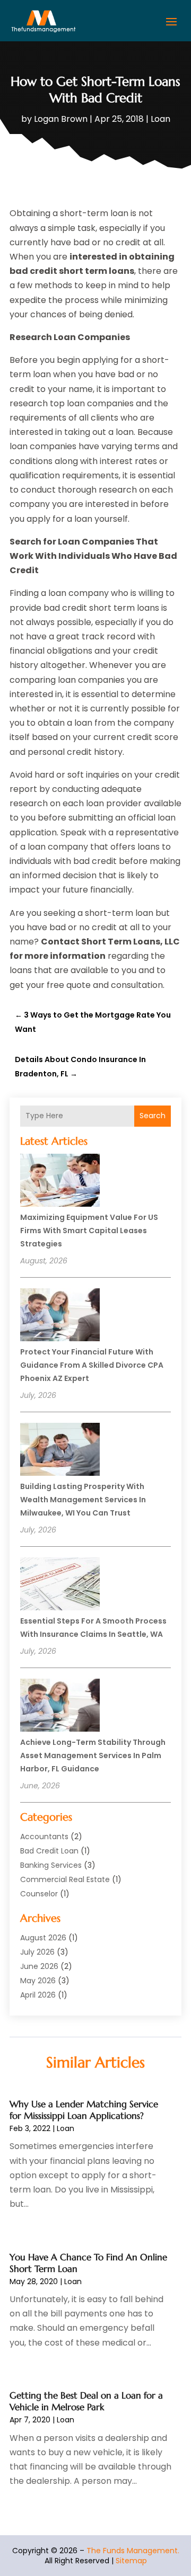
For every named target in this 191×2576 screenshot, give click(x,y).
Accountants (44, 1837)
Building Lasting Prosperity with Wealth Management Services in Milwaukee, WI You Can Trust (83, 1500)
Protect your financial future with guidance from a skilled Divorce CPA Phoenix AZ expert (92, 1365)
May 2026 (38, 1981)
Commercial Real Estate (65, 1879)
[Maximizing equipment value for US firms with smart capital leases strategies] (60, 1182)
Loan (160, 119)
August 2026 (43, 1938)
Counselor (39, 1894)
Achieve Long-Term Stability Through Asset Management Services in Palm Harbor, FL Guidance (93, 1755)
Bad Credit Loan (49, 1851)
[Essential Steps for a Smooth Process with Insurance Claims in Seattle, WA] (60, 1585)
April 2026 (38, 1995)
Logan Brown (61, 119)
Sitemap (131, 2561)
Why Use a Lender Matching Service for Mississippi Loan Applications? (84, 2110)
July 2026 (37, 1952)
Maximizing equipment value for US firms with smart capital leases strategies (89, 1231)
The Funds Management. (133, 2551)
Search (153, 1116)
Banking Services (51, 1865)
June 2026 (39, 1966)
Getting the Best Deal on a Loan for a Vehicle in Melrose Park (86, 2401)
